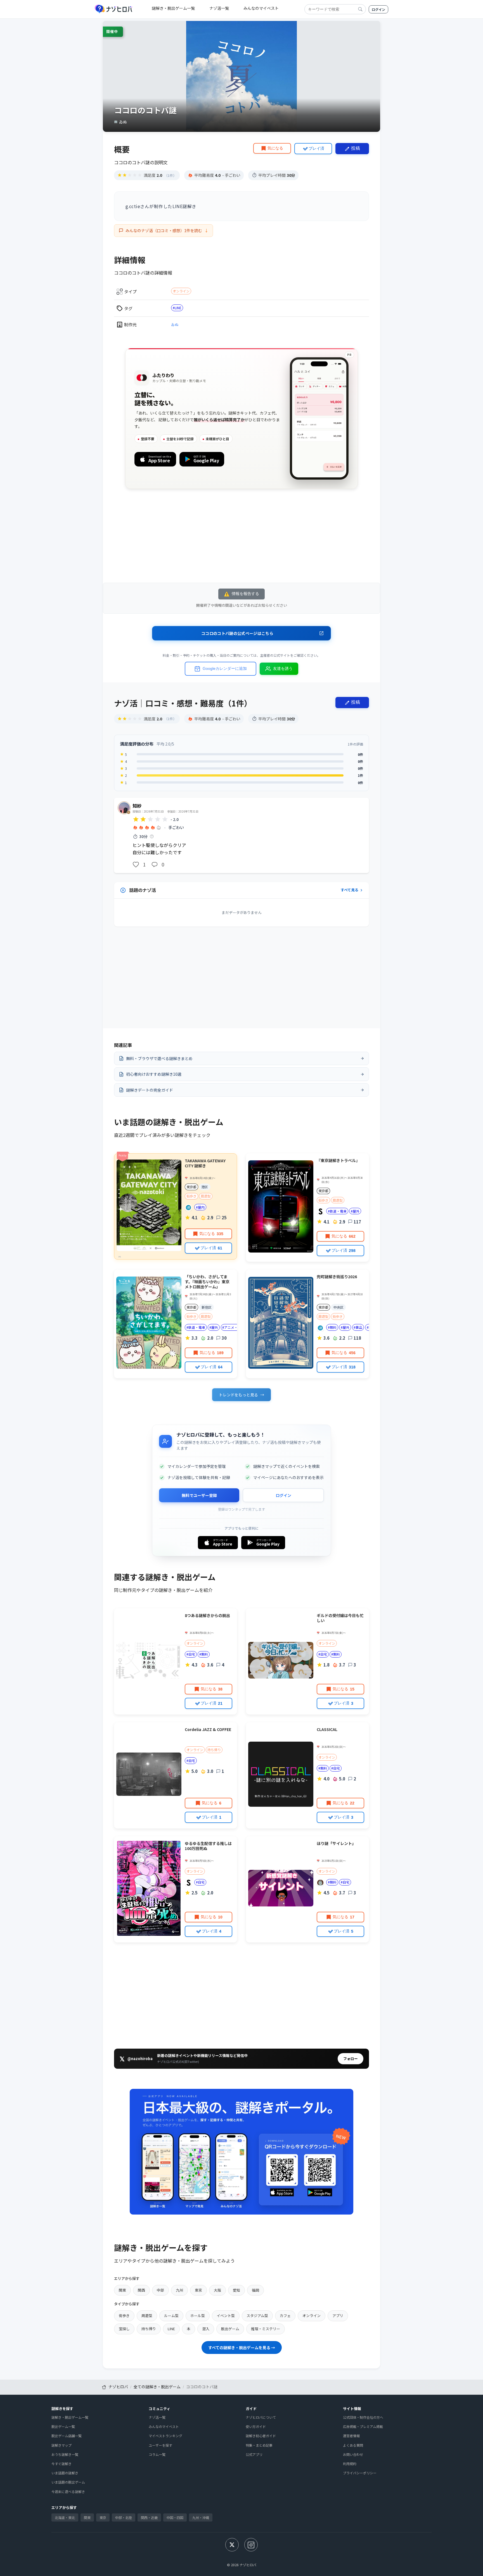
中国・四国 (175, 2517)
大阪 (217, 2290)
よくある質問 (353, 2445)
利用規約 (350, 2464)
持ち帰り (214, 1750)
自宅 (192, 1654)
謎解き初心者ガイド (261, 2436)
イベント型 (226, 2316)
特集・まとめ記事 (259, 2445)
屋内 (201, 1207)
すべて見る (350, 890)
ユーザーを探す (160, 2445)
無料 (333, 1327)
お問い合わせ (353, 2454)
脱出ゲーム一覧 (63, 2426)
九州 (179, 2290)
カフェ (285, 2316)
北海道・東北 (65, 2517)
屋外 (356, 1211)
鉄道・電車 (338, 1211)
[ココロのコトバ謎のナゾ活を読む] (248, 836)
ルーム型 (171, 2316)
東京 (198, 2290)
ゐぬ (175, 324)
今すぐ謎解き (61, 2464)
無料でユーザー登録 (199, 1495)
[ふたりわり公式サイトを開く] (241, 418)
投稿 (356, 148)
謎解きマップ (61, 2445)
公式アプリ (254, 2454)
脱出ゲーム (230, 2329)
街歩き (191, 1196)
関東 (122, 2290)
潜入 (206, 2329)
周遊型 (206, 1196)
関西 (141, 2290)
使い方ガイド (256, 2426)
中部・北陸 (124, 2517)
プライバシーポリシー (360, 2473)
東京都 (191, 1187)
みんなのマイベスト (261, 8)
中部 (160, 2290)
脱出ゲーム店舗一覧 (67, 2436)
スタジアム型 (257, 2316)
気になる (275, 148)
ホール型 (198, 2316)
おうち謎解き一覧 (65, 2454)
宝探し (124, 2329)
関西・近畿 (149, 2517)
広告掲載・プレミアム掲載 (363, 2426)
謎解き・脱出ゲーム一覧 (173, 8)
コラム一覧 (157, 2454)
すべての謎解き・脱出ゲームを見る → (242, 2348)
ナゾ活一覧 (219, 8)
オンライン (181, 291)
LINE (178, 308)
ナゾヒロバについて (261, 2417)
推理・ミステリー (266, 2329)
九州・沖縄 (201, 2517)
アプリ (338, 2316)
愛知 (236, 2290)
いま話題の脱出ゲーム (68, 2482)
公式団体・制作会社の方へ (363, 2417)
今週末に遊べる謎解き (68, 2492)
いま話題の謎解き (65, 2473)
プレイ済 (316, 148)
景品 (359, 1327)
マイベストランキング (165, 2436)
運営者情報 (351, 2436)
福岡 (255, 2290)
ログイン (378, 9)
